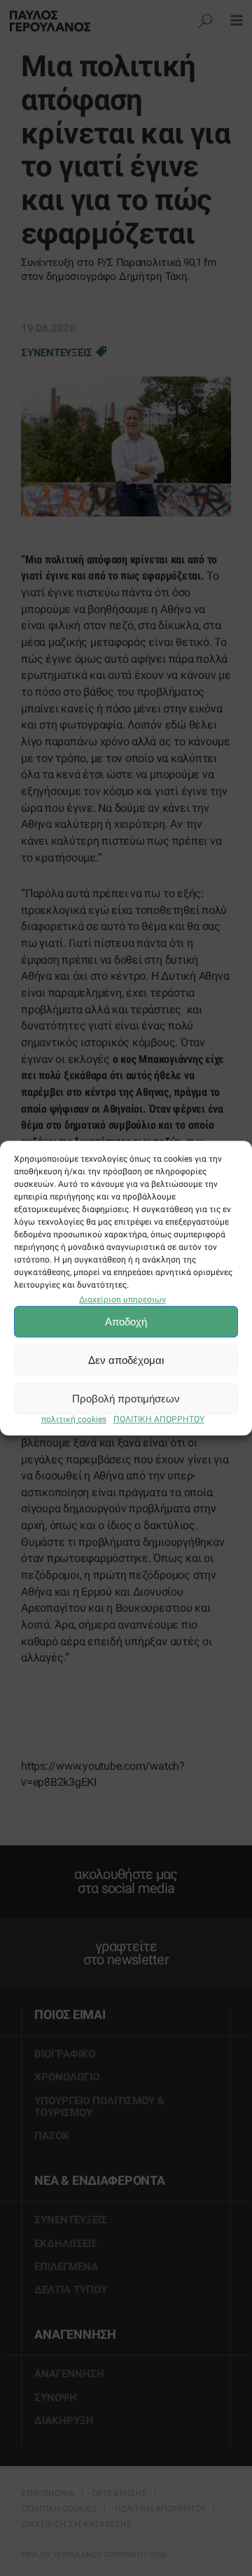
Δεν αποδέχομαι (126, 1360)
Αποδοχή (126, 1322)
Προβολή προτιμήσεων (126, 1399)
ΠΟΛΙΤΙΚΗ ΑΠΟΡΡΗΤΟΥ (159, 1420)
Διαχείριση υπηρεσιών (122, 1300)
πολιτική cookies (74, 1420)
